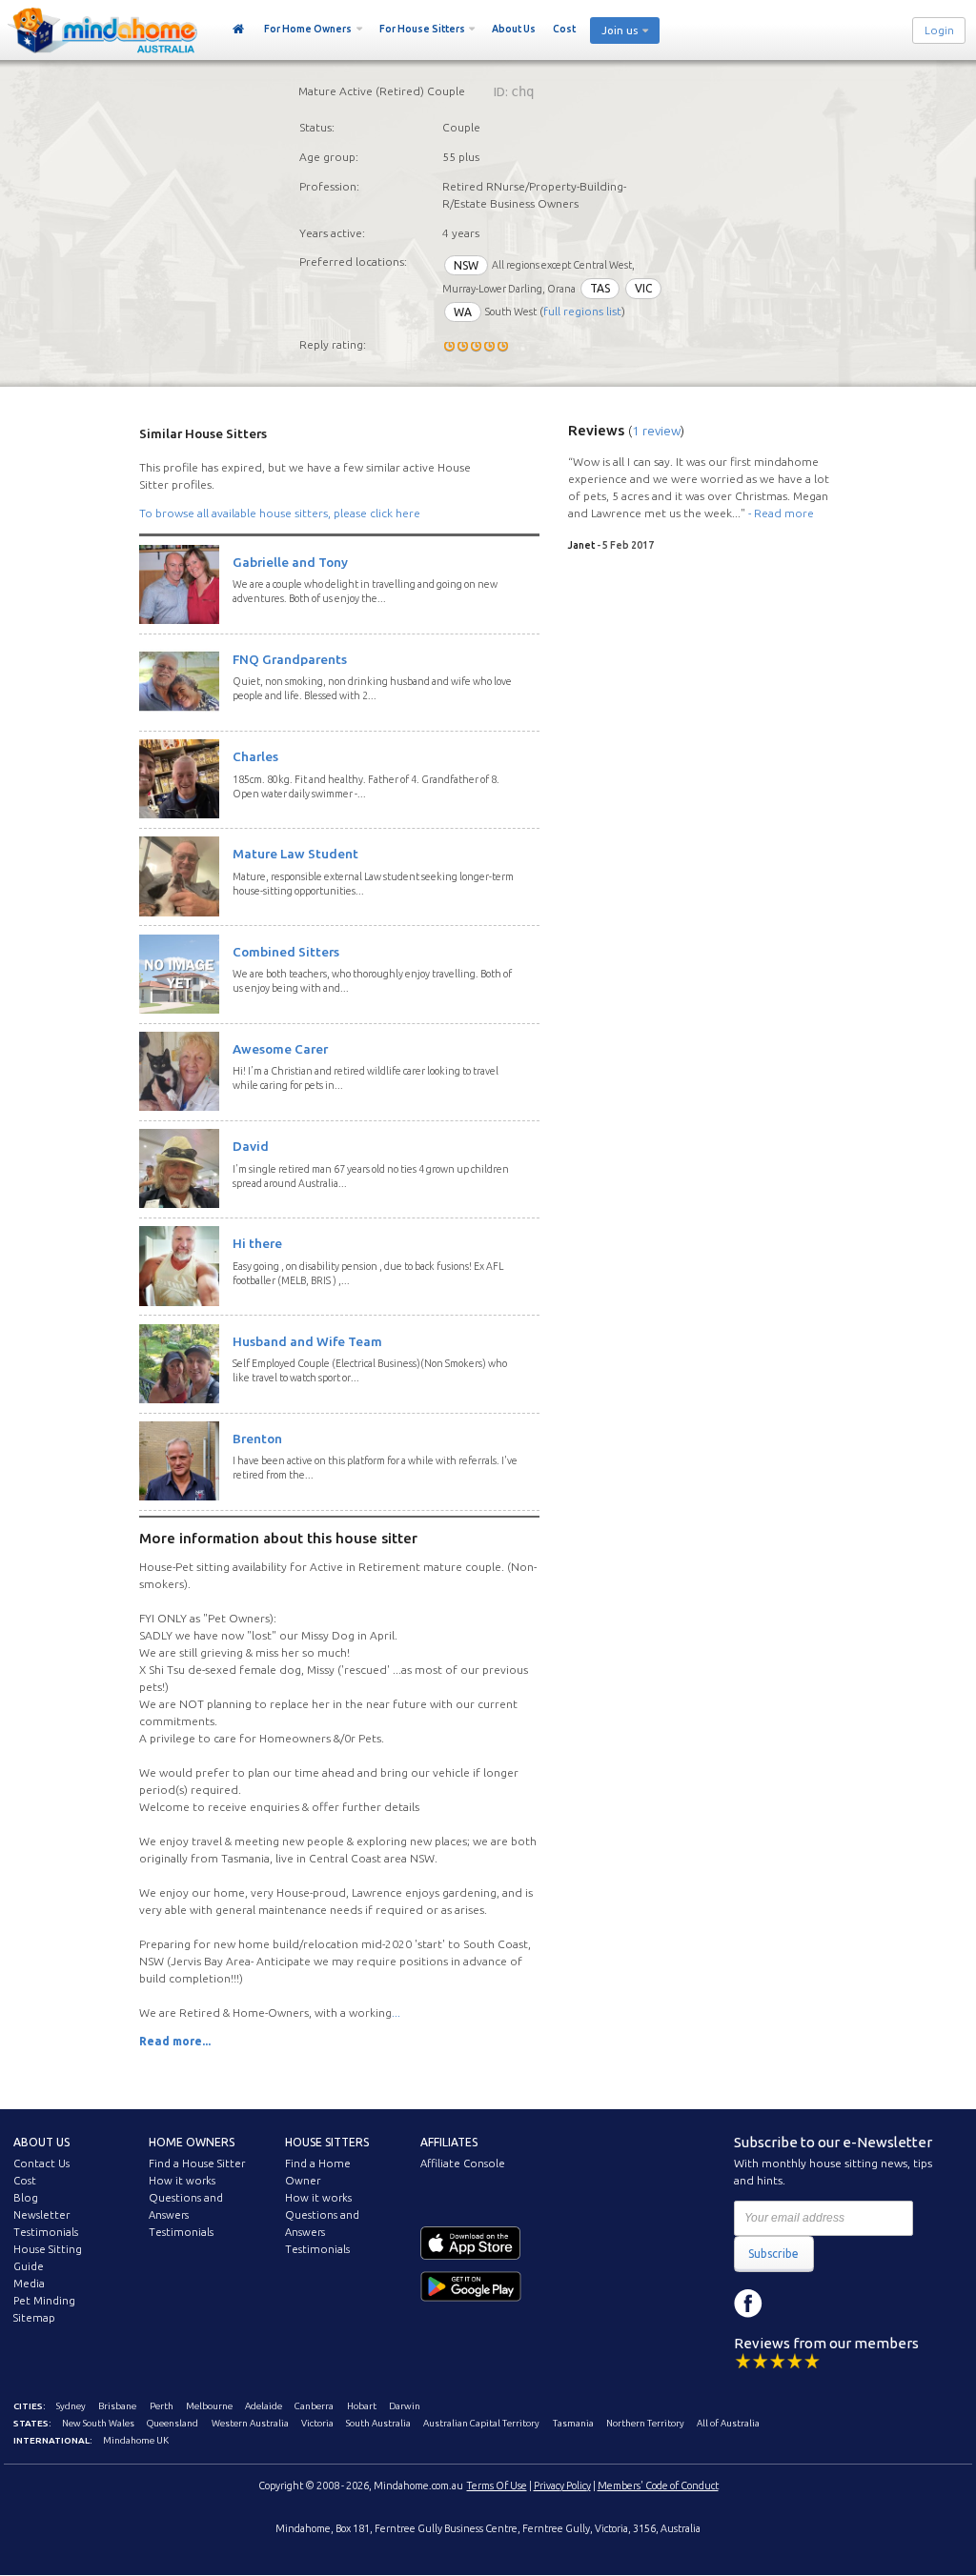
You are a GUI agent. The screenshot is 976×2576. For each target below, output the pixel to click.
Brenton (257, 1439)
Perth (162, 2406)
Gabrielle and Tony (290, 562)
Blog (26, 2198)
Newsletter (41, 2215)
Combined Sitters (286, 952)
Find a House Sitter (197, 2163)
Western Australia (250, 2423)
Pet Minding (44, 2301)
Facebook (748, 2304)
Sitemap (34, 2318)
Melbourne (209, 2406)
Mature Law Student (295, 854)
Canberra (314, 2406)
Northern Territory (645, 2423)
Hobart (362, 2406)
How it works (182, 2181)
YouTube (834, 2304)
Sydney (71, 2406)
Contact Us (41, 2163)
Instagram (791, 2304)
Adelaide (264, 2406)
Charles (255, 756)
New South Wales (98, 2423)
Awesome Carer (280, 1049)
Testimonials (46, 2232)
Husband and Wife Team (307, 1341)
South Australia (378, 2423)
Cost (564, 29)
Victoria (317, 2423)
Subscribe (773, 2254)
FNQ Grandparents (290, 659)
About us (41, 2142)
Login (939, 30)
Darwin (405, 2406)
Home (239, 30)
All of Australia (728, 2423)
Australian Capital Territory (481, 2423)
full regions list (582, 312)
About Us (514, 29)
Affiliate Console (463, 2163)
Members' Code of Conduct (658, 2485)
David (251, 1146)
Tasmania (573, 2423)
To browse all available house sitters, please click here (280, 513)
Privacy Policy (562, 2485)
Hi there (257, 1243)
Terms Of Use (497, 2485)
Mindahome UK (136, 2440)
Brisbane (117, 2406)
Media (29, 2284)
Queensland (173, 2423)
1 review (656, 431)
